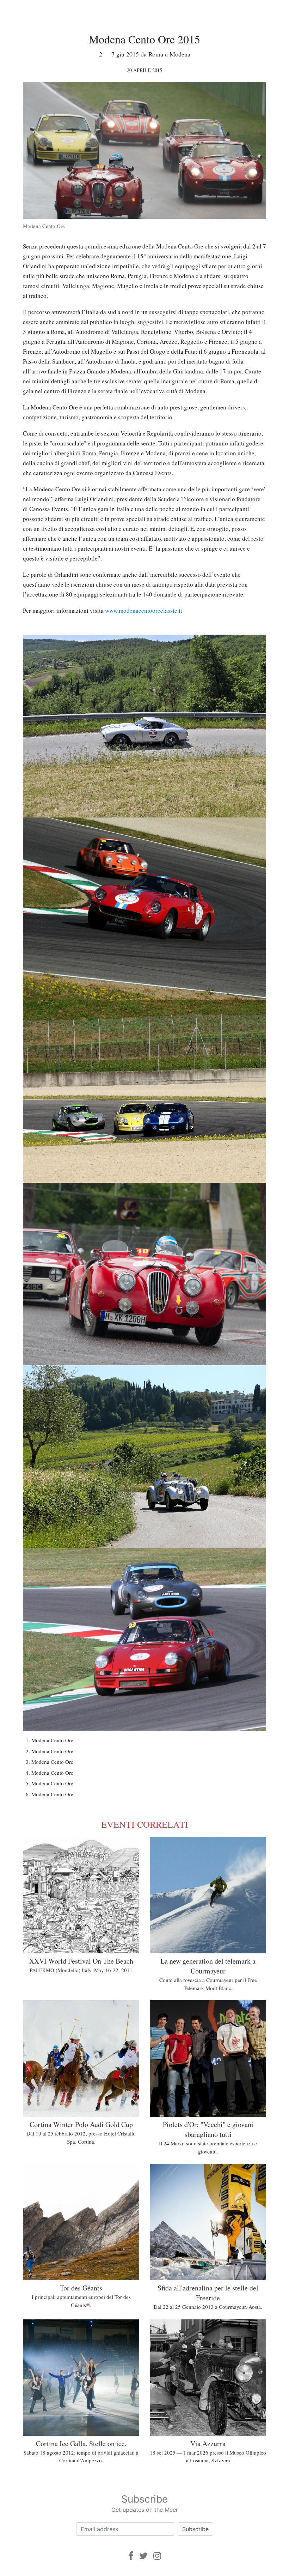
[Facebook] (131, 2556)
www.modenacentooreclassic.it (144, 610)
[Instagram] (157, 2556)
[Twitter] (143, 2556)
